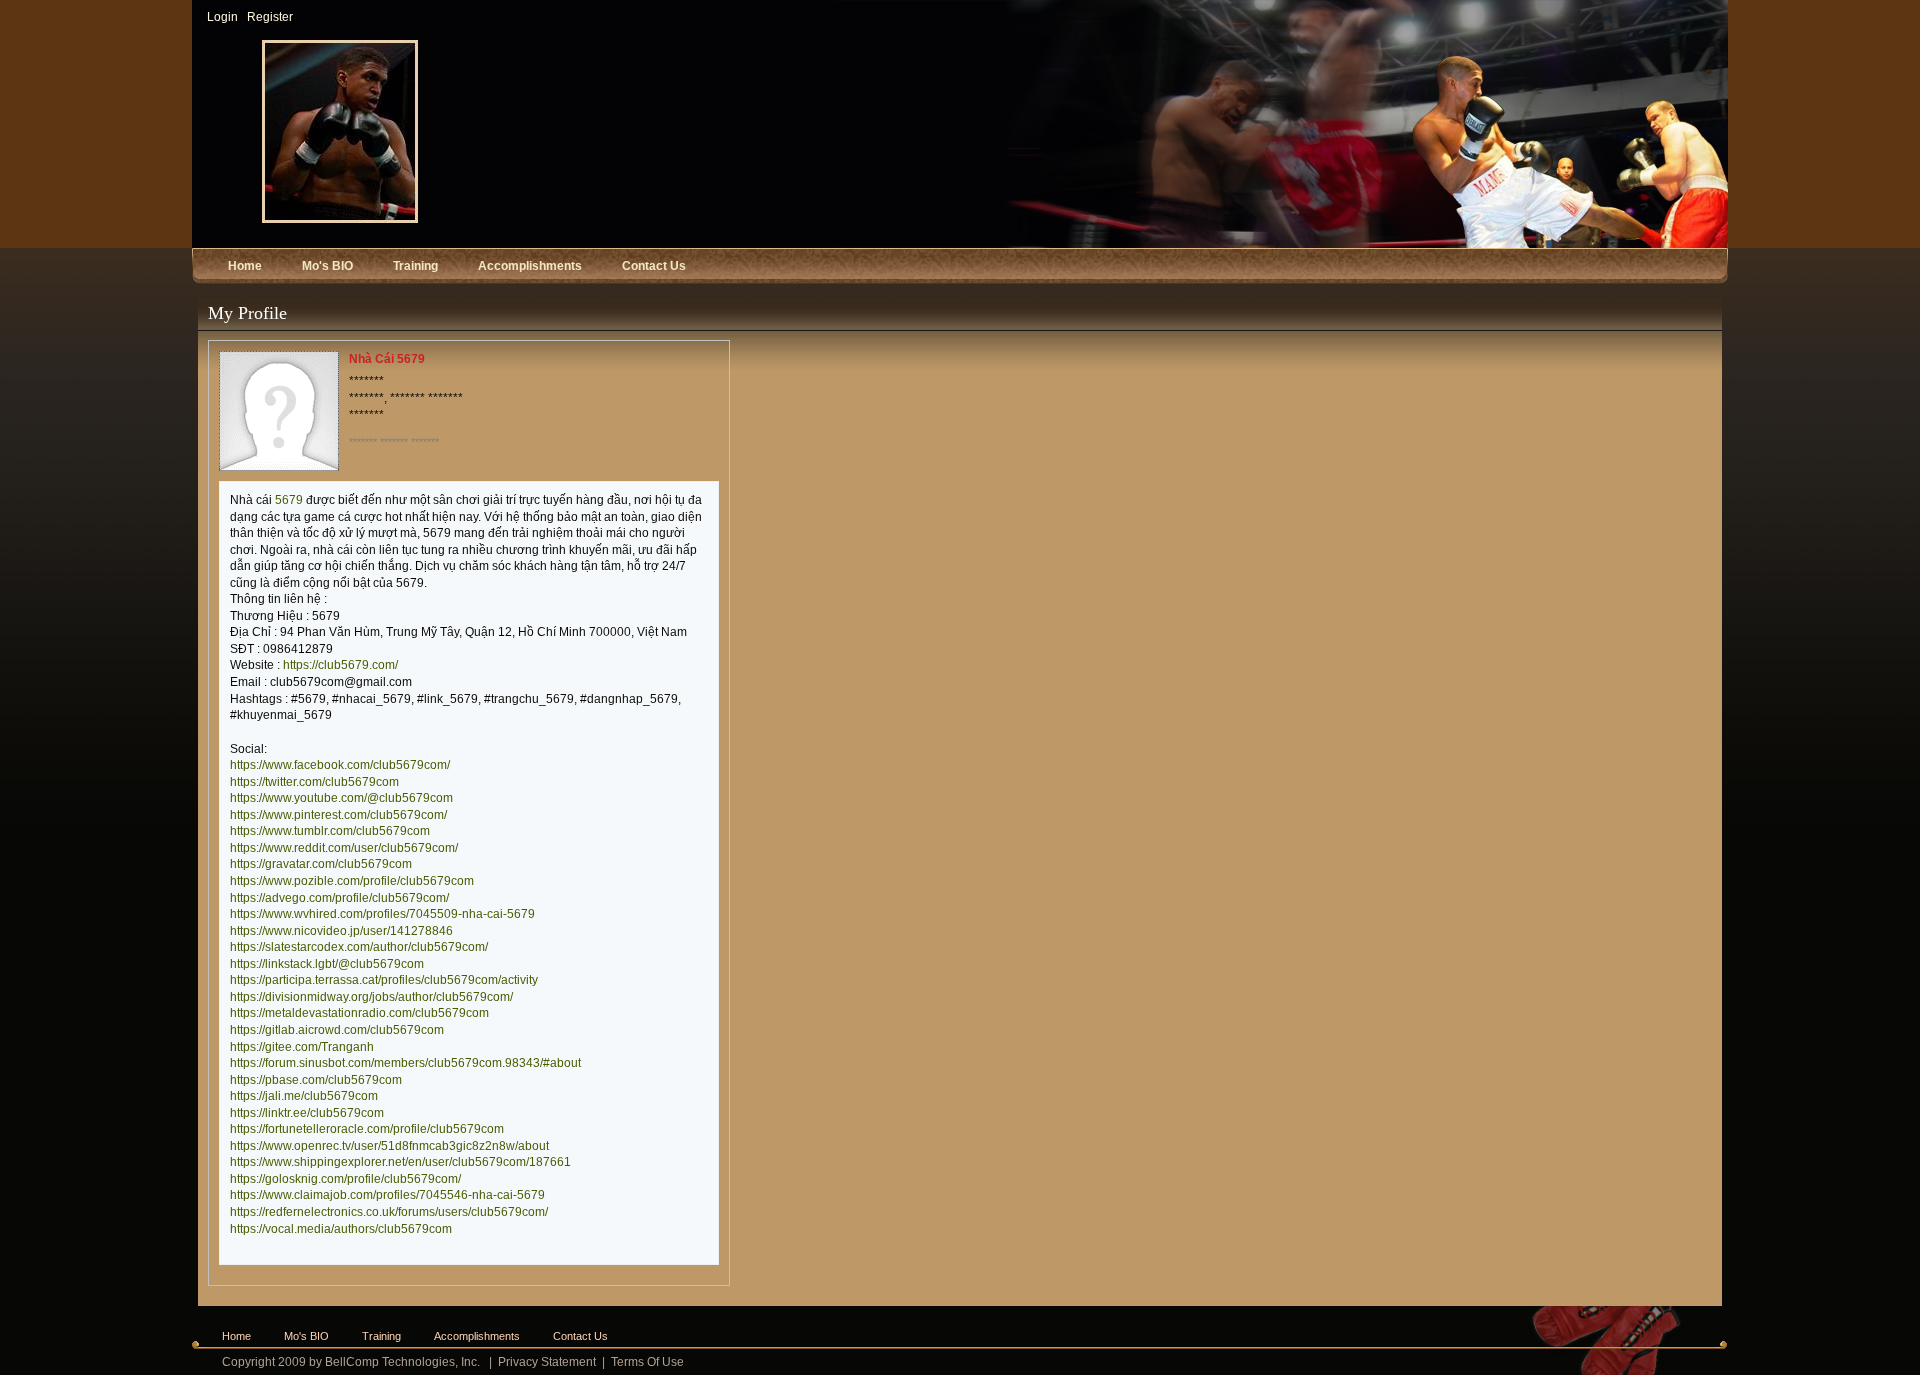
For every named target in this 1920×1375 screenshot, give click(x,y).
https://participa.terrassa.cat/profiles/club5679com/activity (384, 980)
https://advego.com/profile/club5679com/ (339, 898)
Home (236, 1336)
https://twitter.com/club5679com (314, 782)
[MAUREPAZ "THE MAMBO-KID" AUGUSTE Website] (340, 219)
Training (381, 1336)
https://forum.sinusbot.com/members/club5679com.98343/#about (405, 1063)
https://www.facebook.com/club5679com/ (340, 765)
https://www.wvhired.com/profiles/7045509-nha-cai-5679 (382, 914)
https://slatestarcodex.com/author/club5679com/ (359, 947)
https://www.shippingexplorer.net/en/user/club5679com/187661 (400, 1162)
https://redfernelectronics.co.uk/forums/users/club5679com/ (389, 1212)
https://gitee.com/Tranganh (302, 1047)
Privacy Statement (547, 1362)
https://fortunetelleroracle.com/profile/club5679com (367, 1129)
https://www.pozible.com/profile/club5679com (352, 881)
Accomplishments (477, 1336)
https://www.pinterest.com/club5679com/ (338, 815)
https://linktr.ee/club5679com (307, 1113)
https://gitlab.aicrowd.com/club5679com (337, 1030)
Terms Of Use (647, 1362)
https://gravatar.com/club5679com (321, 864)
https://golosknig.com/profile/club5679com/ (345, 1179)
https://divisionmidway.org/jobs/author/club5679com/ (371, 997)
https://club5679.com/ (340, 665)
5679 (289, 500)
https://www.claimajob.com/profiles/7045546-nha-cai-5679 (387, 1195)
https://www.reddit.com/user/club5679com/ (344, 848)
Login (222, 17)
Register (270, 17)
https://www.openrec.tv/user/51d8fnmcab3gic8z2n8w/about (389, 1146)
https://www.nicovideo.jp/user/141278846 (341, 931)
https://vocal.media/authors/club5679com (341, 1229)
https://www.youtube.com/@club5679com (341, 798)
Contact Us (580, 1336)
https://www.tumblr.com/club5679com (330, 831)
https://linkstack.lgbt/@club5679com (327, 964)
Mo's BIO (306, 1336)
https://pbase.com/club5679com (316, 1080)
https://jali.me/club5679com (304, 1096)
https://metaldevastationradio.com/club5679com (359, 1013)
